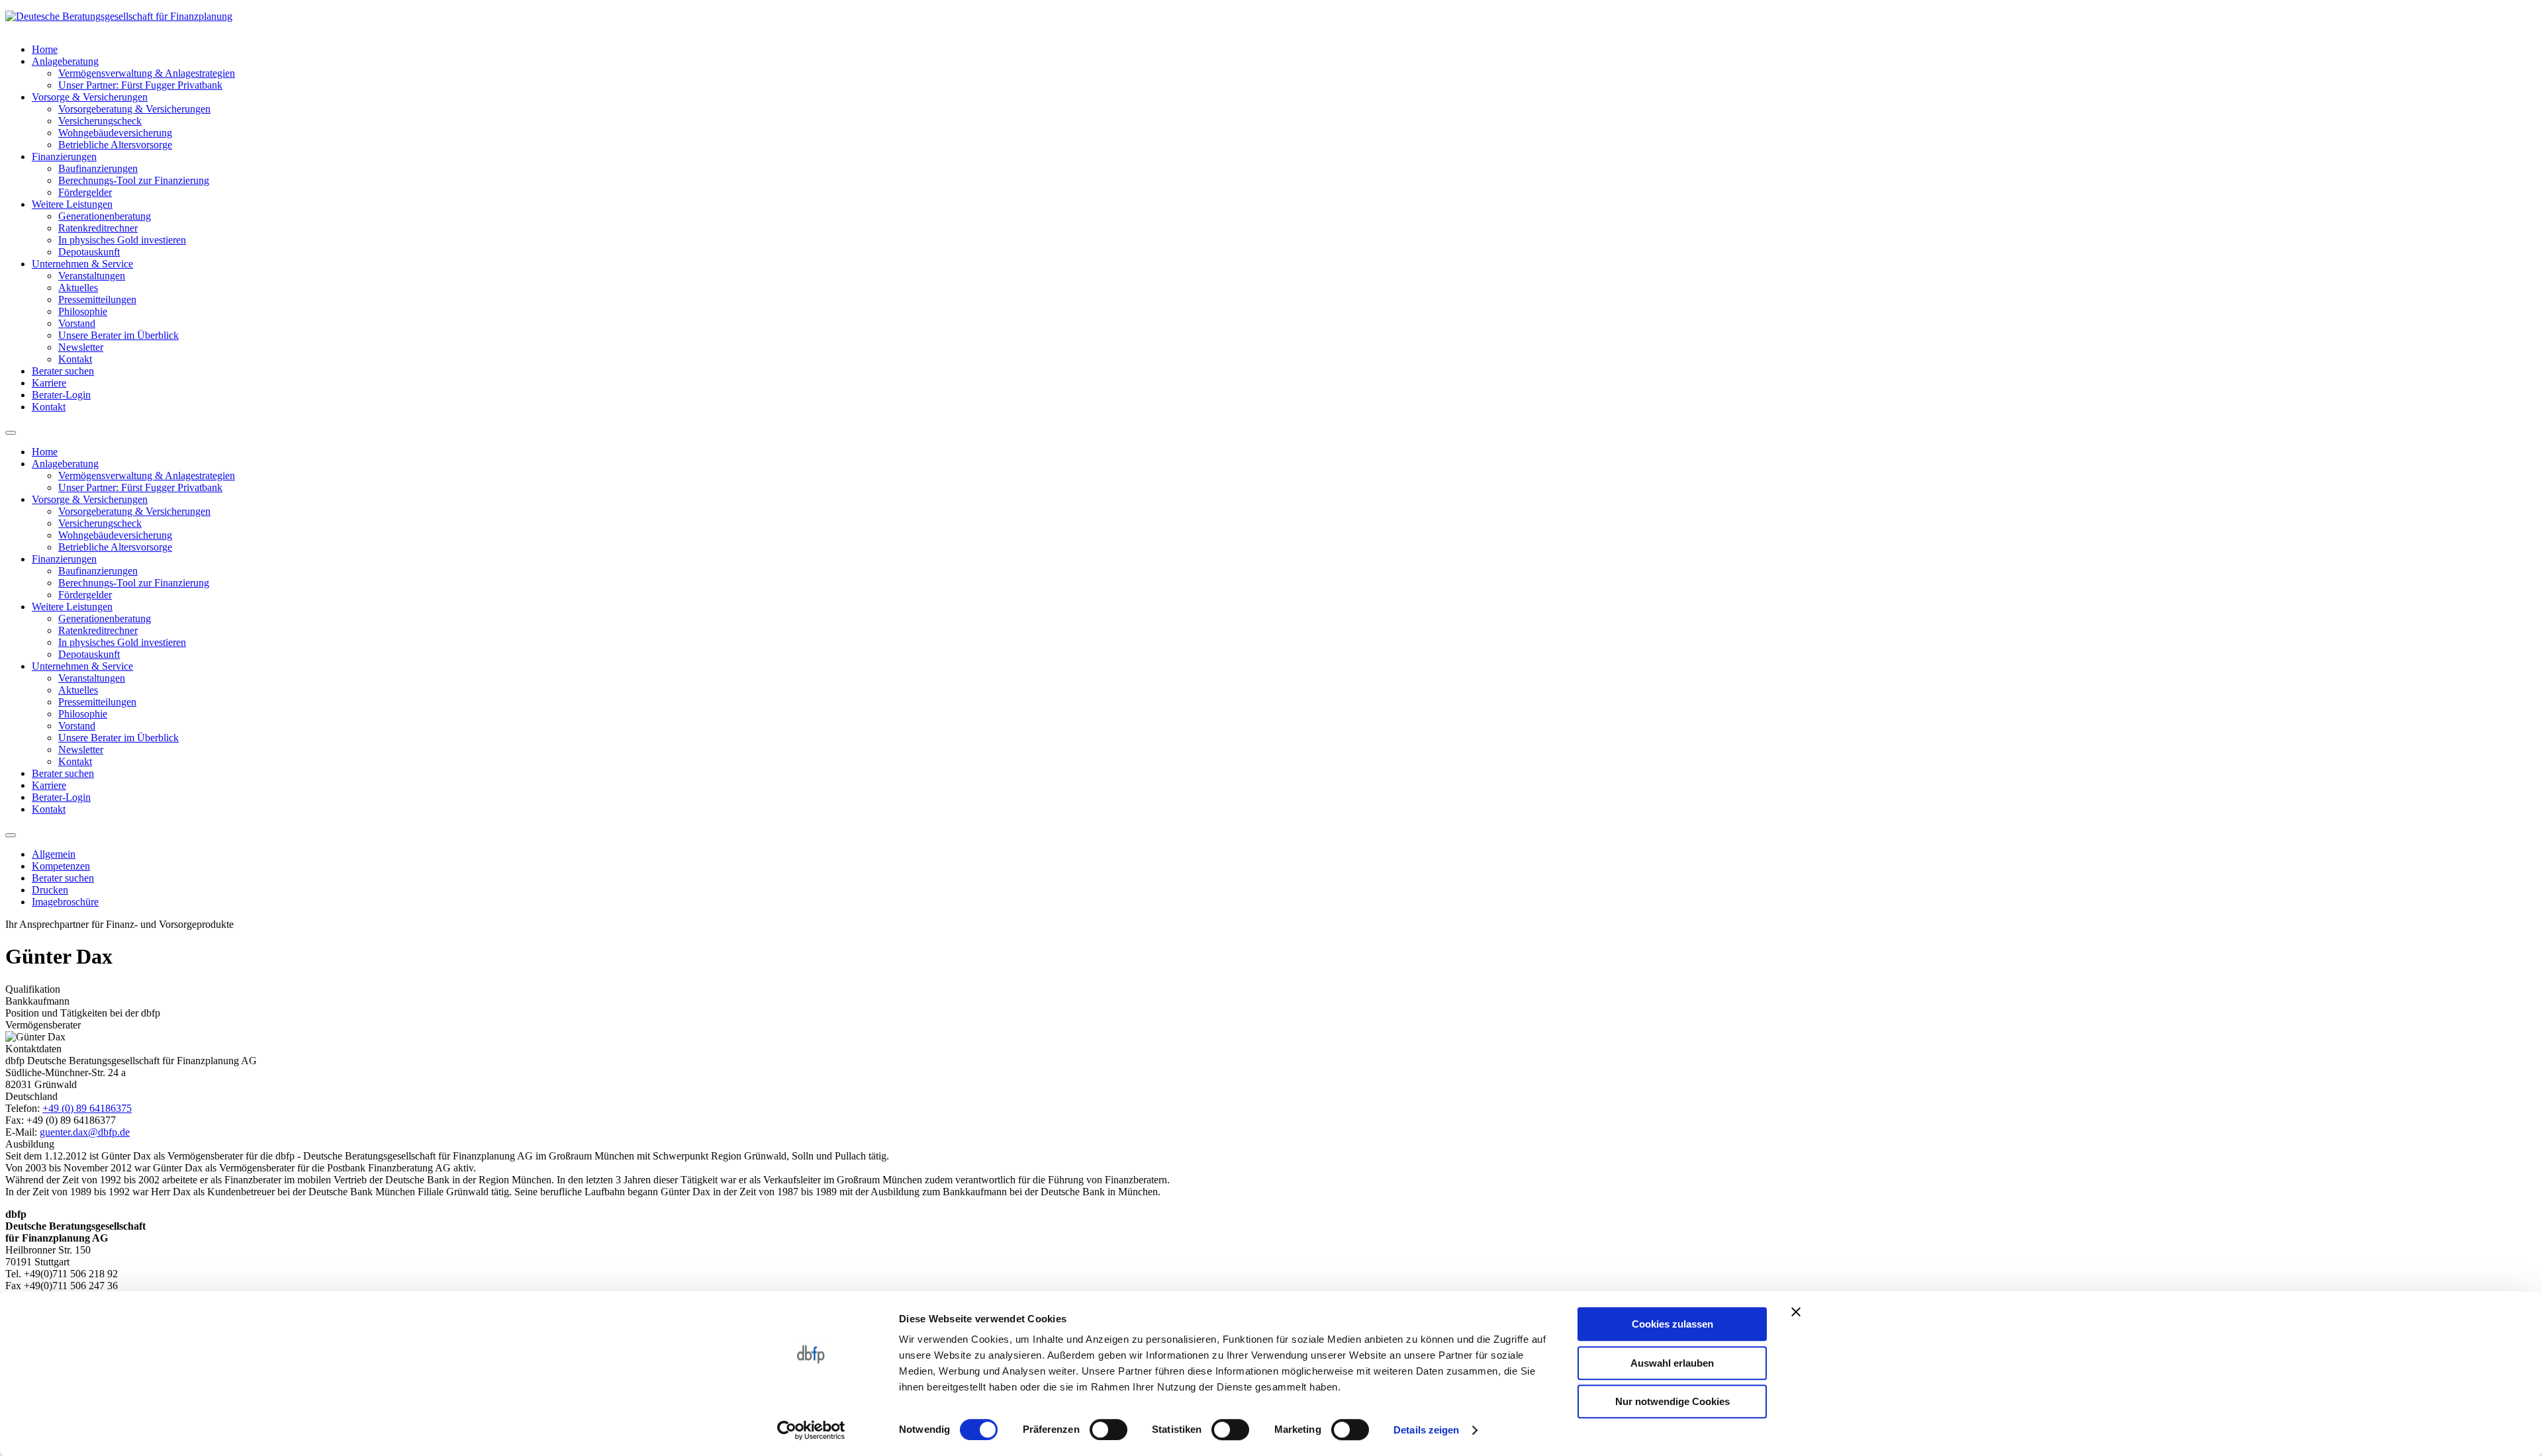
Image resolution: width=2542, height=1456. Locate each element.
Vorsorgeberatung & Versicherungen (134, 109)
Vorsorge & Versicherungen (90, 97)
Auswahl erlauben (1672, 1363)
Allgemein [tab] (54, 854)
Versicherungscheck (100, 121)
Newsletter (81, 347)
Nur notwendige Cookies (1672, 1401)
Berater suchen (63, 371)
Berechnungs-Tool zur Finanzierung (134, 180)
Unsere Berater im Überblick (118, 335)
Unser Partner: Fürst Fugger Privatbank (140, 85)
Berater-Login (61, 395)
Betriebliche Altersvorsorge (115, 145)
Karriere (49, 383)
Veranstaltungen (92, 276)
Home (45, 49)
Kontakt (75, 359)
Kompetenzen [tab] (61, 866)
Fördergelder (85, 192)
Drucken (50, 890)
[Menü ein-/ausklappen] (11, 835)
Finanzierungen (64, 157)
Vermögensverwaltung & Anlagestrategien (147, 73)
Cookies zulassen (1672, 1324)
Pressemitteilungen (97, 299)
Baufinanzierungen (98, 168)
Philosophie (83, 311)
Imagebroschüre (65, 902)
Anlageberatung (65, 61)
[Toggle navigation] (11, 433)
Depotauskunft (89, 252)
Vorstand (77, 323)
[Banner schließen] (1796, 1312)
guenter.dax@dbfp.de (85, 1132)
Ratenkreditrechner (98, 228)
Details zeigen (1426, 1430)
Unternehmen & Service (82, 264)
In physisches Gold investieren (122, 240)
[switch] (1108, 1430)
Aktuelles (78, 288)
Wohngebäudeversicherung (115, 133)
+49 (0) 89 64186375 (87, 1108)
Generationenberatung (105, 216)
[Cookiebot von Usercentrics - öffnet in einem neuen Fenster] (811, 1430)
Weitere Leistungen (72, 204)
